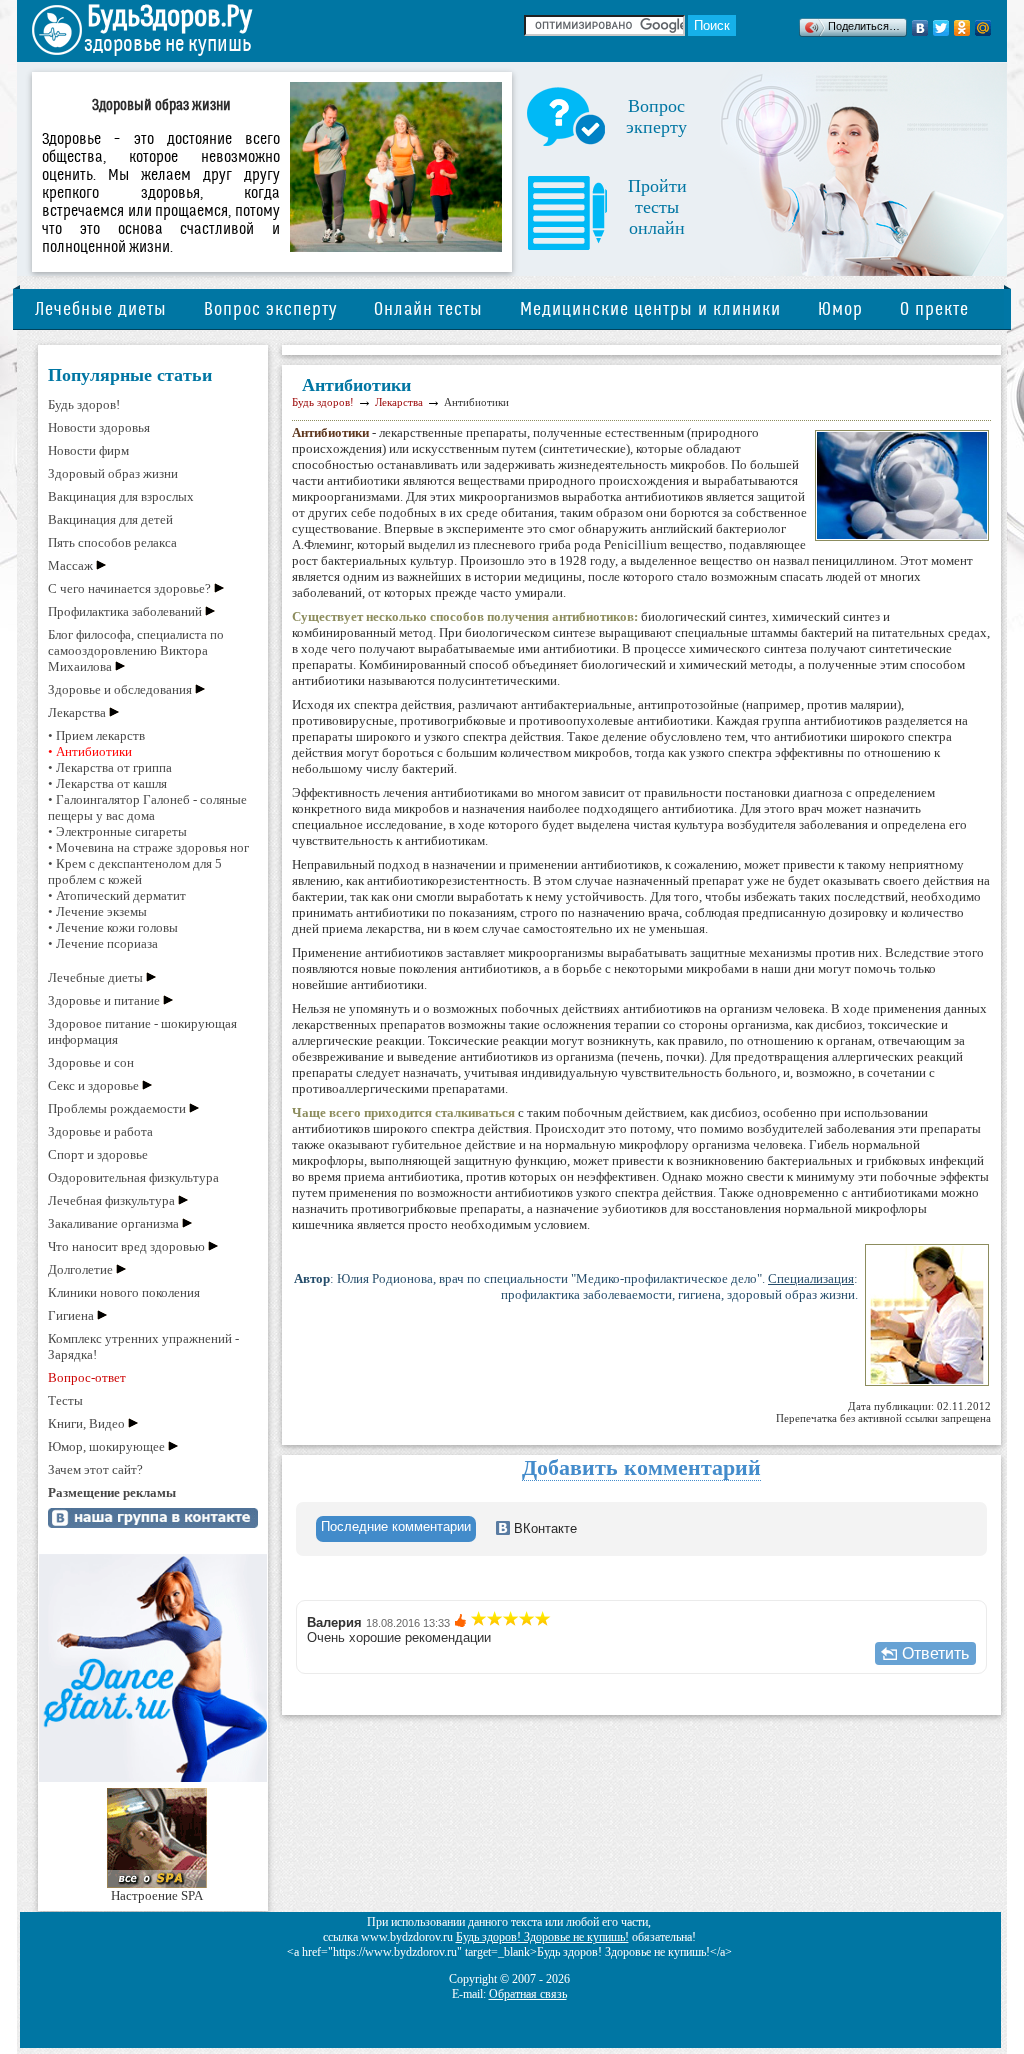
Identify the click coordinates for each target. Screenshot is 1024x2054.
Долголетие (80, 1269)
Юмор (840, 309)
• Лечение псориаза (103, 943)
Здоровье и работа (100, 1131)
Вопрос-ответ (87, 1377)
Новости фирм (88, 450)
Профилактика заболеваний (125, 611)
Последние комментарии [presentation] (396, 1526)
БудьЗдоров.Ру (169, 17)
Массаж (70, 565)
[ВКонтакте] (920, 28)
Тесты (65, 1400)
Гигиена (71, 1315)
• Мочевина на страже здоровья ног (148, 847)
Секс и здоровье (93, 1085)
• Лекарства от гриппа (110, 767)
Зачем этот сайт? (95, 1469)
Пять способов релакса (112, 542)
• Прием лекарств (96, 735)
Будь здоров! (84, 404)
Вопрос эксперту (270, 309)
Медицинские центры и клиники (650, 309)
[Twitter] (941, 28)
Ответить (935, 1653)
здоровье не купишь (167, 44)
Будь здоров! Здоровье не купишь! (542, 1937)
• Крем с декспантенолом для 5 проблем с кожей (135, 871)
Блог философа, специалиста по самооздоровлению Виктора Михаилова (136, 650)
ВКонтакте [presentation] (543, 1528)
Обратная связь (528, 1994)
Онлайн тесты (428, 309)
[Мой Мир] (983, 28)
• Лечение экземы (97, 911)
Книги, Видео (86, 1423)
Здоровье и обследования (120, 689)
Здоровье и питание (104, 1000)
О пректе (934, 309)
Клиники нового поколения (124, 1292)
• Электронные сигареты (117, 831)
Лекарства (77, 712)
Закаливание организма (113, 1223)
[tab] (396, 1529)
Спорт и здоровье (98, 1154)
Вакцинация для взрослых (121, 496)
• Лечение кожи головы (113, 927)
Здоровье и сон (91, 1062)
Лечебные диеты (101, 309)
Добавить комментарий (641, 1467)
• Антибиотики (90, 751)
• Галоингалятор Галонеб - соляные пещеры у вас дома (147, 807)
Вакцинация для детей (110, 519)
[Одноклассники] (962, 28)
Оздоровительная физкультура (133, 1177)
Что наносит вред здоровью (126, 1246)
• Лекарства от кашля (107, 783)
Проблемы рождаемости (117, 1108)
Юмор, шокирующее (106, 1446)
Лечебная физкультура (111, 1200)
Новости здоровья (99, 427)
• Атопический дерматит (117, 895)
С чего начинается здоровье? (129, 588)
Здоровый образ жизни (113, 473)
